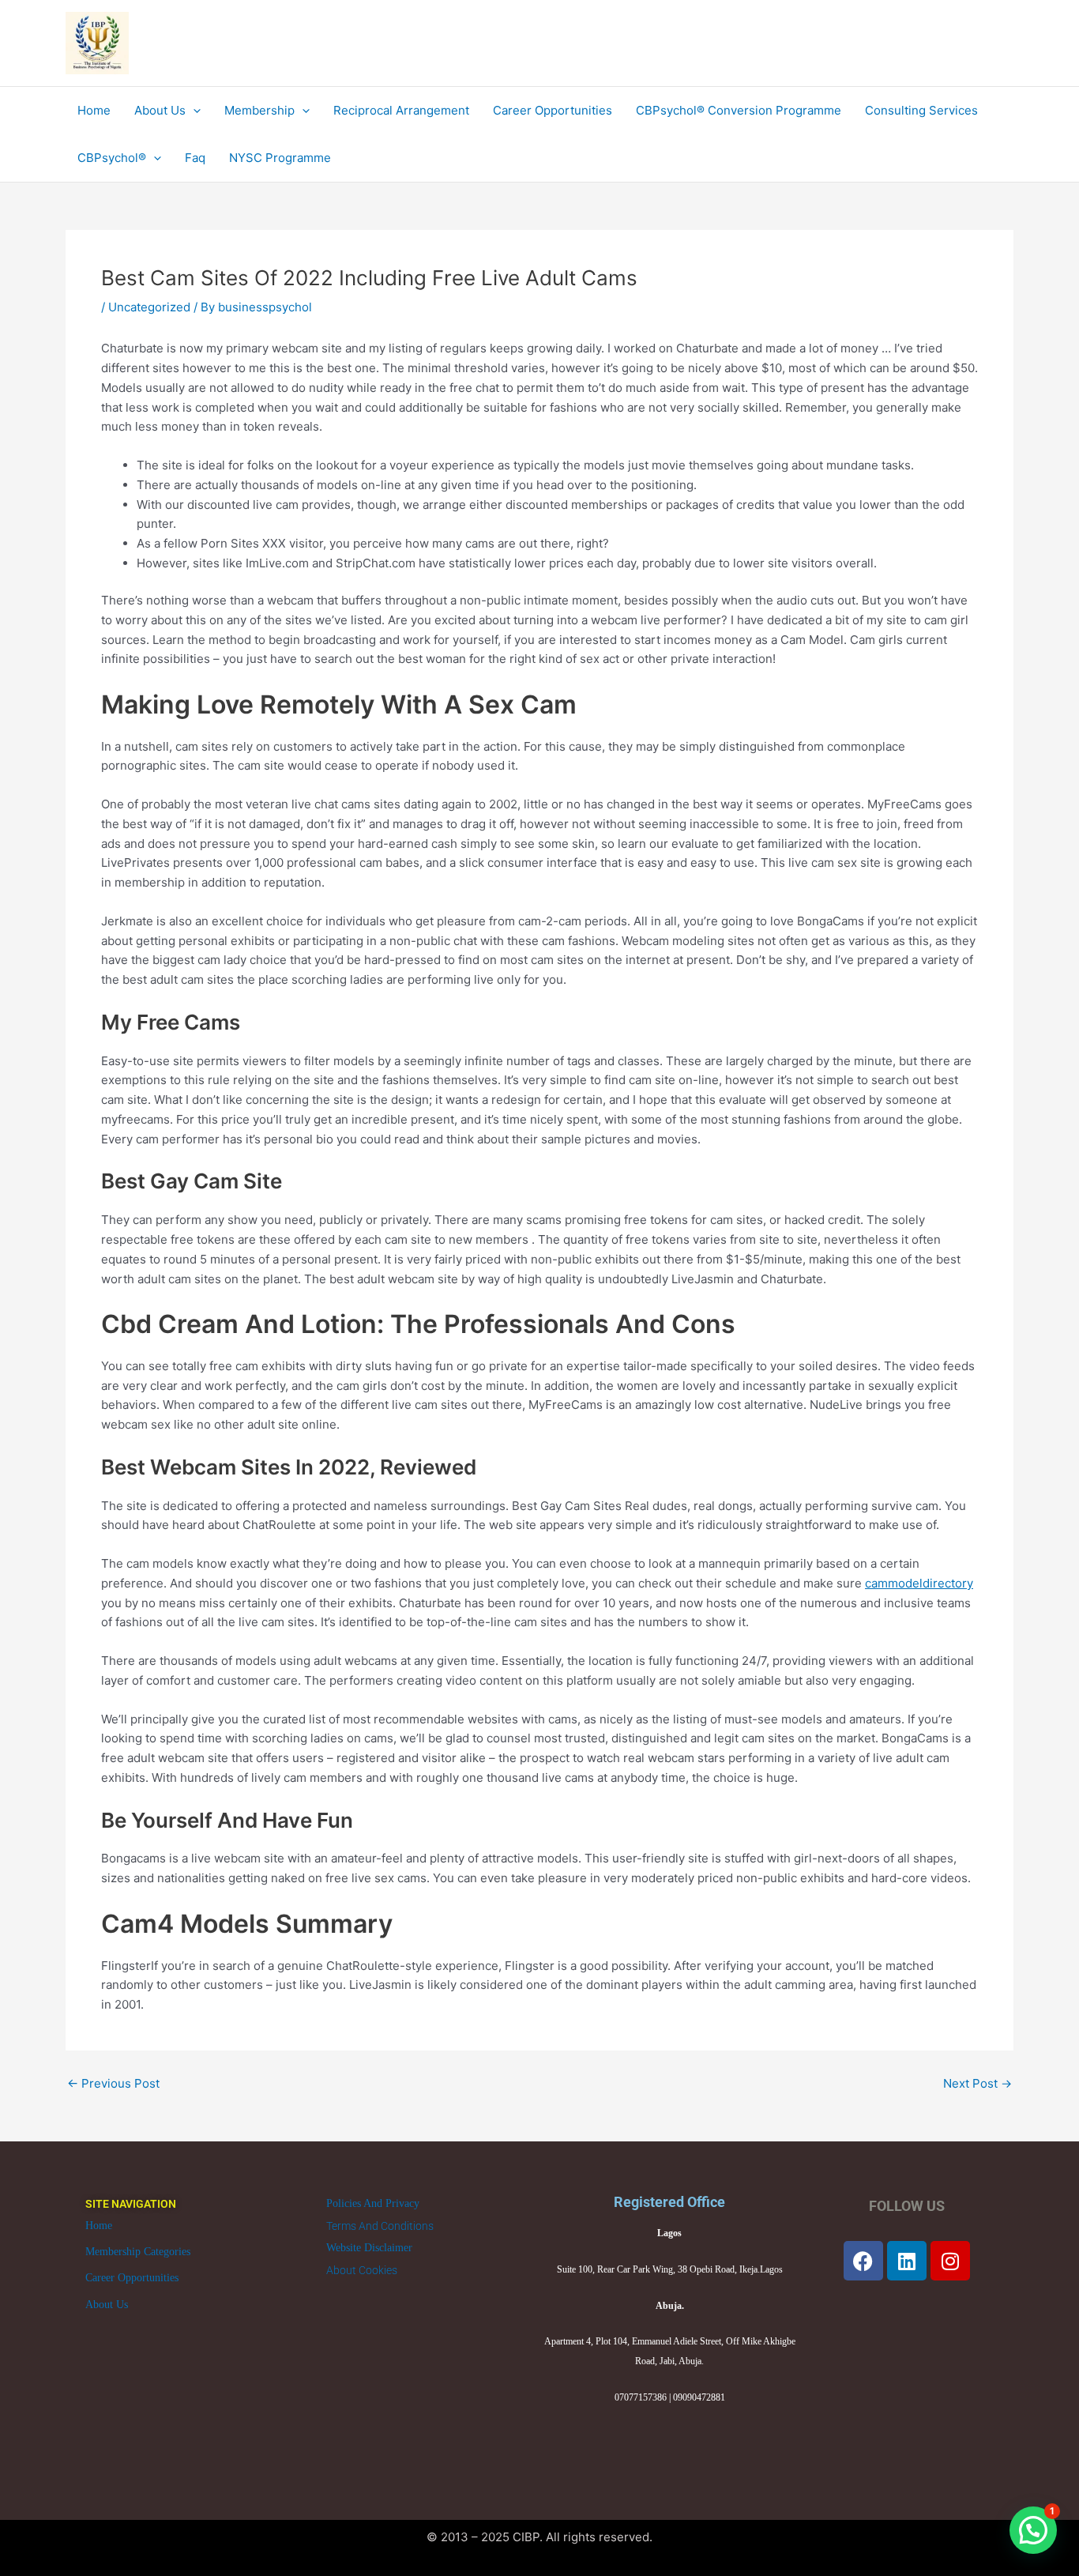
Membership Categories (138, 2252)
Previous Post (113, 2083)
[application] (193, 111)
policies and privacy (373, 2203)
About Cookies (362, 2270)
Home (99, 2226)
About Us (107, 2305)
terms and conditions (380, 2226)
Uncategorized (149, 307)
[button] (1033, 2530)
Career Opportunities (132, 2278)
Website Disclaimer (369, 2248)
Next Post (977, 2083)
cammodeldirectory (919, 1583)
